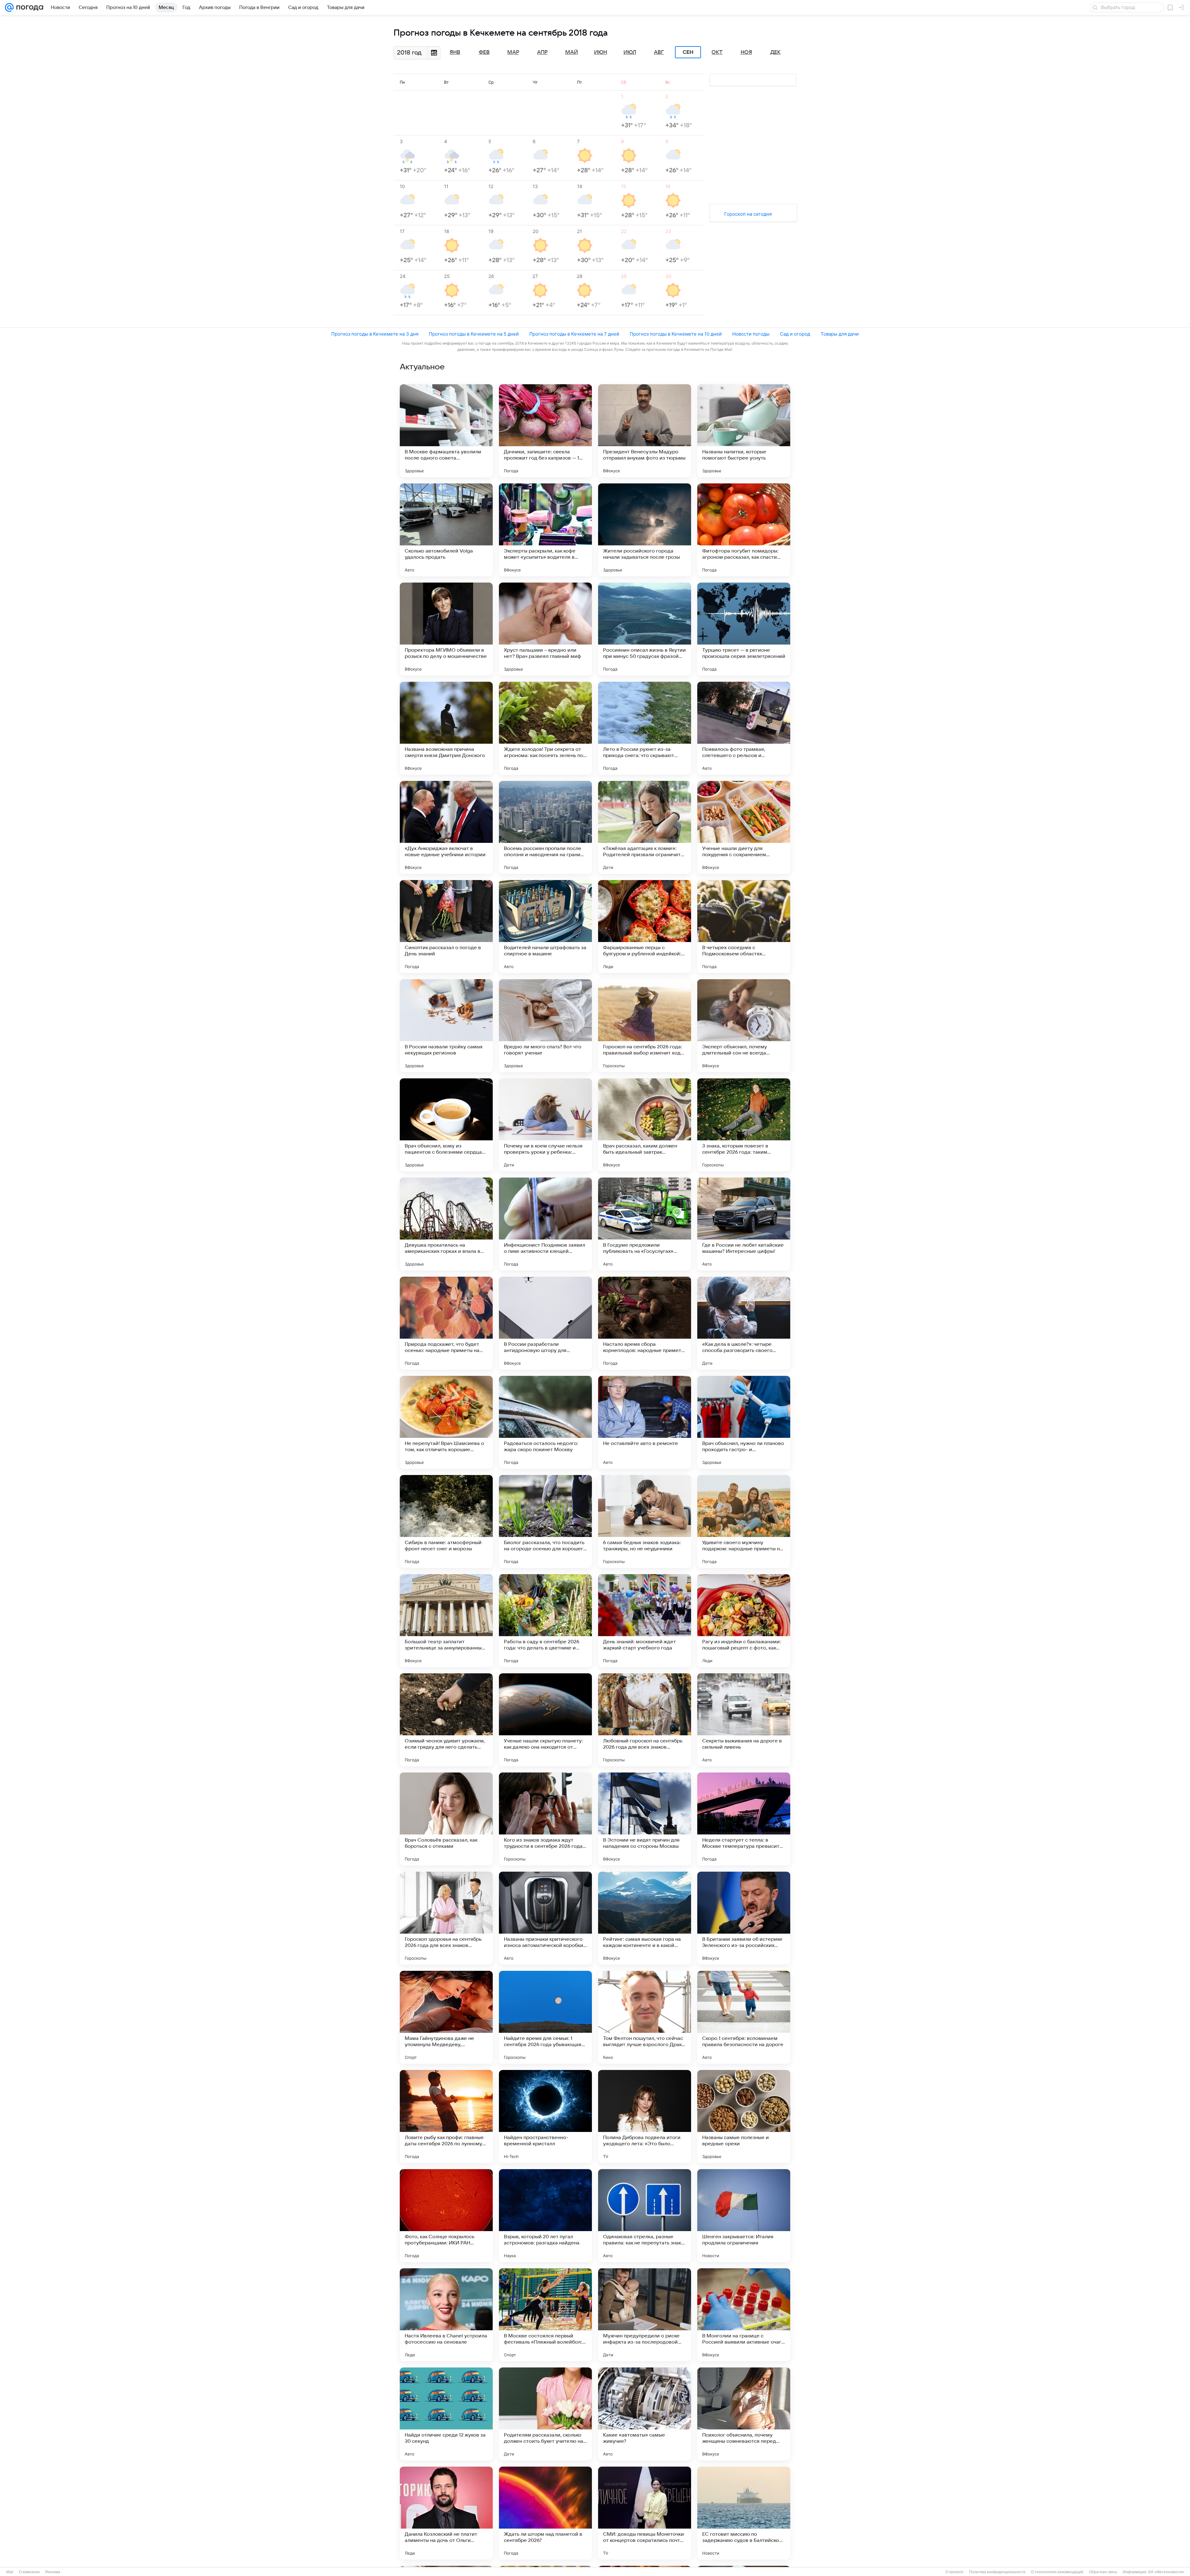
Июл (630, 52)
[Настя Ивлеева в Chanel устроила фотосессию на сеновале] (446, 2315)
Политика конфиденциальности (997, 2572)
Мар (513, 52)
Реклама (53, 2572)
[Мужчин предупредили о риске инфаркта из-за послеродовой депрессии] (645, 2315)
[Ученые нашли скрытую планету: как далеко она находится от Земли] (545, 1720)
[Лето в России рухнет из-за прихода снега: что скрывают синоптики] (645, 728)
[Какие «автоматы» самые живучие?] (645, 2414)
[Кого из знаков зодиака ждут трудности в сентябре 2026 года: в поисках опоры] (545, 1819)
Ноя (746, 52)
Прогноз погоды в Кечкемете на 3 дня (375, 334)
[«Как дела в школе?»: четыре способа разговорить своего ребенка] (744, 1323)
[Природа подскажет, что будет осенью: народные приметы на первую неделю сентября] (446, 1323)
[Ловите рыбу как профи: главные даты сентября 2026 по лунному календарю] (446, 2116)
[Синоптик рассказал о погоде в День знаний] (446, 927)
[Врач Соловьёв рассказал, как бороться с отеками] (446, 1819)
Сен (688, 52)
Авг (659, 52)
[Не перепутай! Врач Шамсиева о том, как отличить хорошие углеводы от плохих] (446, 1422)
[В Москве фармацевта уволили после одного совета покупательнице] (446, 431)
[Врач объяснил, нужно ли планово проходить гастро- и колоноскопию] (744, 1422)
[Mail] (9, 7)
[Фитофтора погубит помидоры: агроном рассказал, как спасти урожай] (744, 530)
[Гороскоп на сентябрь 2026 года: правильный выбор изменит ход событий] (645, 1026)
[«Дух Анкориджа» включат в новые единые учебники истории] (446, 827)
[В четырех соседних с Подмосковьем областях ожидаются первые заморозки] (744, 927)
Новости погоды (751, 334)
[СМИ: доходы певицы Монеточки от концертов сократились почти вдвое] (645, 2513)
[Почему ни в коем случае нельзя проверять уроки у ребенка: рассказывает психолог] (545, 1125)
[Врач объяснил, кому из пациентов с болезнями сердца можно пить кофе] (446, 1125)
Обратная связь (1103, 2572)
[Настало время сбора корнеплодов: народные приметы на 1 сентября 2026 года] (645, 1323)
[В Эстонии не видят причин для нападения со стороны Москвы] (645, 1819)
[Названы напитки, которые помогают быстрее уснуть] (744, 431)
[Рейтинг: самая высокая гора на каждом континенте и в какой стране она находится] (645, 1918)
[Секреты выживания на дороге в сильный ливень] (744, 1720)
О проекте (954, 2572)
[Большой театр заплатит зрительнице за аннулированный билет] (446, 1621)
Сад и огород (795, 334)
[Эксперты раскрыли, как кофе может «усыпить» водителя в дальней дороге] (545, 530)
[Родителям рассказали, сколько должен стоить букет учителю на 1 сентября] (545, 2414)
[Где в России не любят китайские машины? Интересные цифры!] (744, 1224)
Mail (10, 2572)
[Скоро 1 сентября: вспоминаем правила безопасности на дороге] (744, 2017)
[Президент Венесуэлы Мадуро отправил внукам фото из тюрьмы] (645, 431)
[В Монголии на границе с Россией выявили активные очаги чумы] (744, 2315)
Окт (717, 52)
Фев (484, 52)
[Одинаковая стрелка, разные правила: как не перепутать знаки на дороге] (645, 2216)
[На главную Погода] (29, 7)
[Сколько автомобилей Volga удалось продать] (446, 530)
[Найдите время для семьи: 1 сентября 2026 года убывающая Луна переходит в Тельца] (545, 2017)
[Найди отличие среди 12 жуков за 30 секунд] (446, 2414)
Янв (455, 52)
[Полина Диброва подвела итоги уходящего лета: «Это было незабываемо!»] (645, 2116)
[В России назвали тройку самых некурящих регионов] (446, 1026)
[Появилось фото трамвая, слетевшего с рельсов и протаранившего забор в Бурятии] (744, 728)
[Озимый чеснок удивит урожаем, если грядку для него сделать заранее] (446, 1720)
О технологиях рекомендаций (1057, 2572)
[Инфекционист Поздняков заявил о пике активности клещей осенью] (545, 1224)
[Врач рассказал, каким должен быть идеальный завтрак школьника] (645, 1125)
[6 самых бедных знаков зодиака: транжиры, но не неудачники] (645, 1521)
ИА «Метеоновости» (1166, 2572)
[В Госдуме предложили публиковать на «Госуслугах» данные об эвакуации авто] (645, 1224)
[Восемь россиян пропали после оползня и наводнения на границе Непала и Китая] (545, 827)
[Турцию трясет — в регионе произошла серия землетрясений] (744, 629)
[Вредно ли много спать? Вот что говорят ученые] (545, 1026)
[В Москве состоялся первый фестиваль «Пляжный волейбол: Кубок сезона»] (545, 2315)
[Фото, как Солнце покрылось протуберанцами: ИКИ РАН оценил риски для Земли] (446, 2216)
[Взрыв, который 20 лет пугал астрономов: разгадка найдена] (545, 2216)
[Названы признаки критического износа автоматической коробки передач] (545, 1918)
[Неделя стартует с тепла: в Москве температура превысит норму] (744, 1819)
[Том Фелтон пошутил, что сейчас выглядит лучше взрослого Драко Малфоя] (645, 2017)
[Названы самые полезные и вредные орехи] (744, 2116)
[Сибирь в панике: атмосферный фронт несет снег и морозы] (446, 1521)
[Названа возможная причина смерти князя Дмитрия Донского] (446, 728)
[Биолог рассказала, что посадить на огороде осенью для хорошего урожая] (545, 1521)
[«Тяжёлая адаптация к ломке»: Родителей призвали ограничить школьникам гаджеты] (645, 827)
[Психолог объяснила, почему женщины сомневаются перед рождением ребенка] (744, 2414)
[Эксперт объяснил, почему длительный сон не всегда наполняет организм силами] (744, 1026)
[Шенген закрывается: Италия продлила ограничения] (744, 2216)
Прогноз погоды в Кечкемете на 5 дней (474, 334)
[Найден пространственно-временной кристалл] (545, 2116)
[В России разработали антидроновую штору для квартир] (545, 1323)
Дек (776, 52)
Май (572, 52)
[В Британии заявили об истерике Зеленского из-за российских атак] (744, 1918)
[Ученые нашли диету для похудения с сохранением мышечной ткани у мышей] (744, 827)
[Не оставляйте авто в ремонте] (645, 1422)
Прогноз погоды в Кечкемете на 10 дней (676, 334)
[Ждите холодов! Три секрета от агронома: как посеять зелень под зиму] (545, 728)
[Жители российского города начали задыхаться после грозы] (645, 530)
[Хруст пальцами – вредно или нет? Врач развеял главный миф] (545, 629)
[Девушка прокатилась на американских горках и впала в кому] (446, 1224)
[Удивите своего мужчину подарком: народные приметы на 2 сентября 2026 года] (744, 1521)
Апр (542, 52)
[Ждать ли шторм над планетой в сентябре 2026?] (545, 2513)
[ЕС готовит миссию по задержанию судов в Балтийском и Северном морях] (744, 2513)
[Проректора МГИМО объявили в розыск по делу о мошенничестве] (446, 629)
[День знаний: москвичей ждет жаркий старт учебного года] (645, 1621)
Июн (601, 52)
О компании (29, 2572)
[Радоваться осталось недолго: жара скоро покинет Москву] (545, 1422)
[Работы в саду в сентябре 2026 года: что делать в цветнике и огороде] (545, 1621)
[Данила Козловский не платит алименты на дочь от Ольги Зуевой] (446, 2513)
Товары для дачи (840, 334)
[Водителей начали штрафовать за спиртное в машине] (545, 927)
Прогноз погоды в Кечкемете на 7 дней (574, 334)
